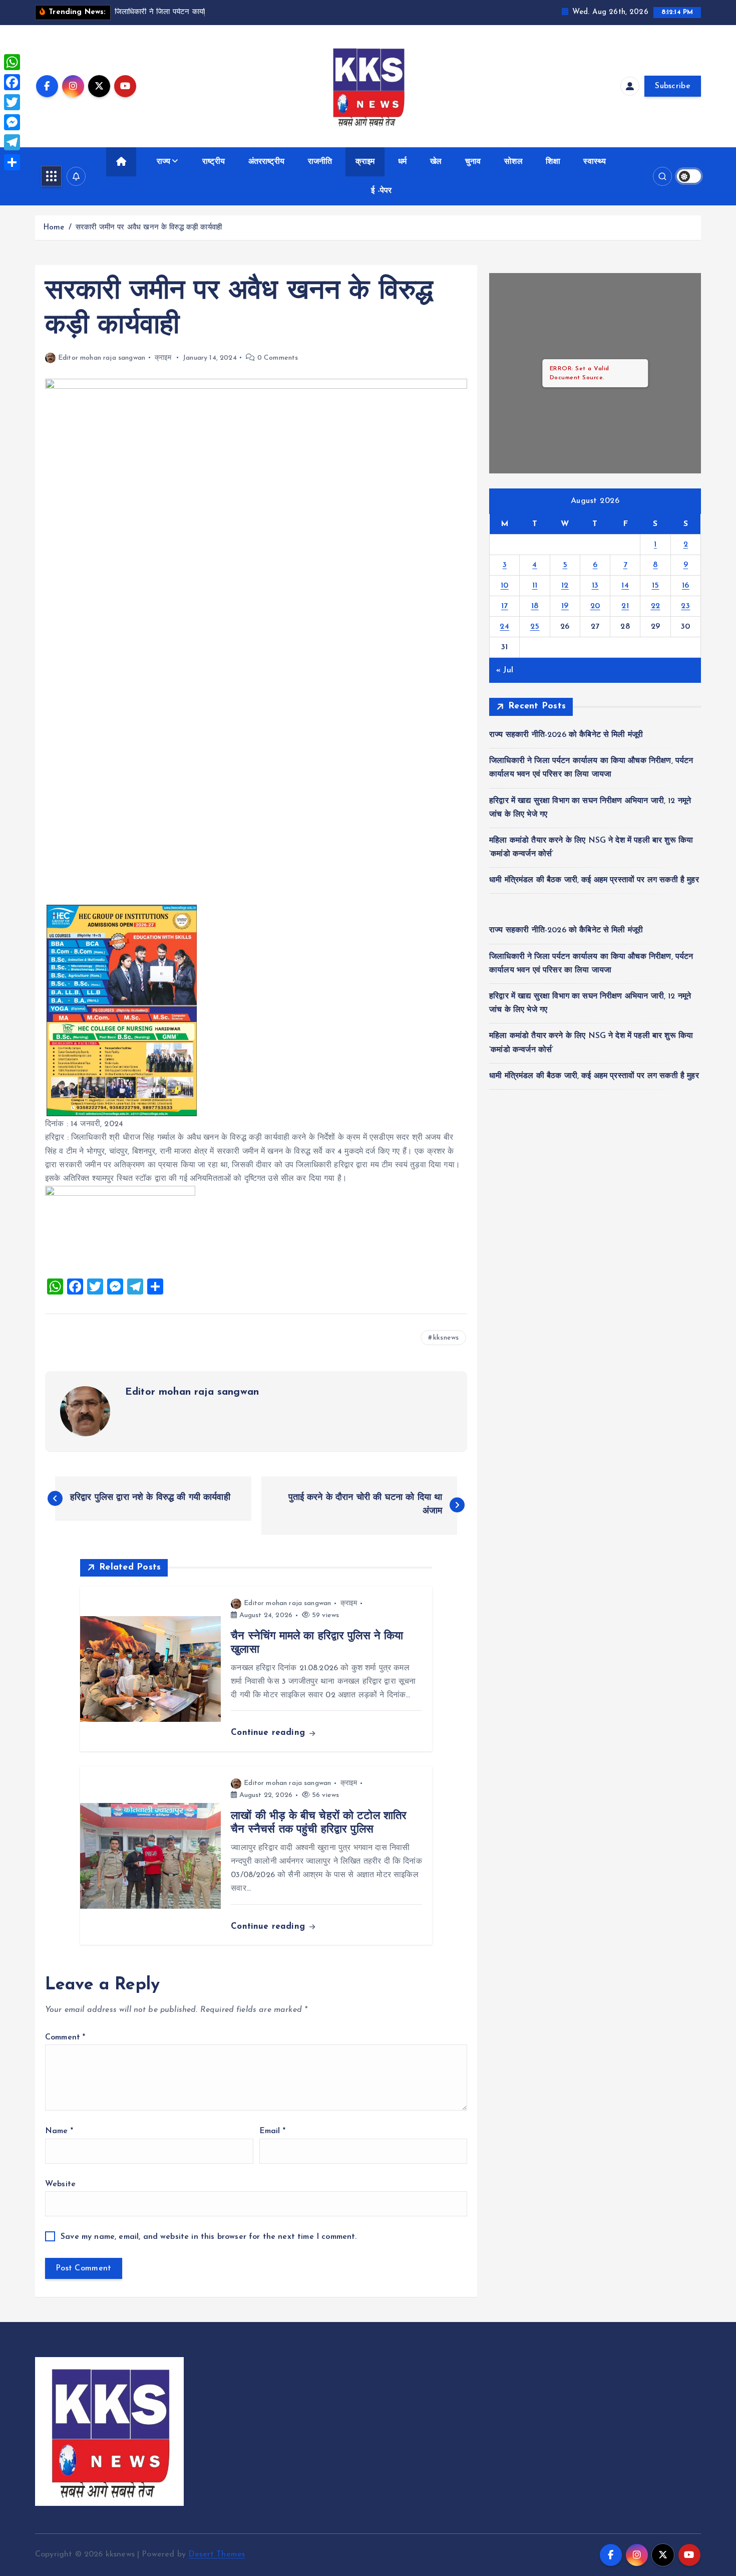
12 (565, 586)
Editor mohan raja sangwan (102, 358)
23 (685, 606)
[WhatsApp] (12, 62)
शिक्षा (553, 162)
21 (625, 606)
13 (595, 586)
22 (656, 606)
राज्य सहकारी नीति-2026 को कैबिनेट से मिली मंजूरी (566, 735)
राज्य (163, 162)
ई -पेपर (381, 191)
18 (535, 606)
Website (60, 2184)
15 (656, 586)
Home (54, 228)
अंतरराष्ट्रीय (266, 162)
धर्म (402, 162)
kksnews (446, 1338)
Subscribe (673, 86)
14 (625, 586)
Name (59, 2131)
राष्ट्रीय (214, 162)
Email (272, 2131)
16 (686, 586)
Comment (65, 2037)
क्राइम (365, 162)
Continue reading (269, 1733)
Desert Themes (217, 2554)
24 (504, 627)
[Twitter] (12, 102)
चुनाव (473, 162)
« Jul (505, 670)
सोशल (513, 162)
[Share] (12, 162)
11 (535, 586)
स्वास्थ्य (595, 162)
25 (535, 627)
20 (595, 606)
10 (505, 586)
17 (505, 606)
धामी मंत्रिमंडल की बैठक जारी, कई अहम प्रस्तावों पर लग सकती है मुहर (594, 880)
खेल (436, 162)
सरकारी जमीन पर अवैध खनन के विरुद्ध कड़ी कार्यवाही (149, 228)
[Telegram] (12, 142)
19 (565, 606)
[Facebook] (12, 82)
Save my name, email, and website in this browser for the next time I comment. (209, 2237)
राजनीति (320, 162)
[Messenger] (12, 122)
